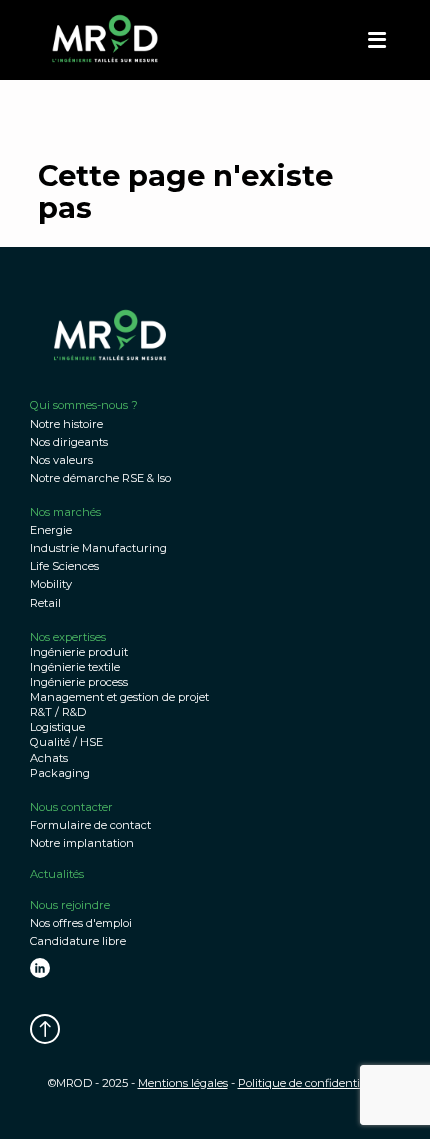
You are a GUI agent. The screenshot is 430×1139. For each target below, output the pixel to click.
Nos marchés (65, 512)
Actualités (57, 874)
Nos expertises (68, 637)
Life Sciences (64, 566)
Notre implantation (82, 843)
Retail (45, 603)
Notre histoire (66, 424)
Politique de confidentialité (310, 1083)
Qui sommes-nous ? (84, 405)
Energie (51, 530)
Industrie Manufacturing (98, 548)
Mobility (51, 584)
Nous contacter (71, 807)
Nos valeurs (61, 460)
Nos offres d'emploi (81, 923)
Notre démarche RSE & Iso (100, 478)
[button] (377, 40)
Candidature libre (78, 941)
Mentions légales (183, 1083)
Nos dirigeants (69, 442)
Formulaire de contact (90, 825)
